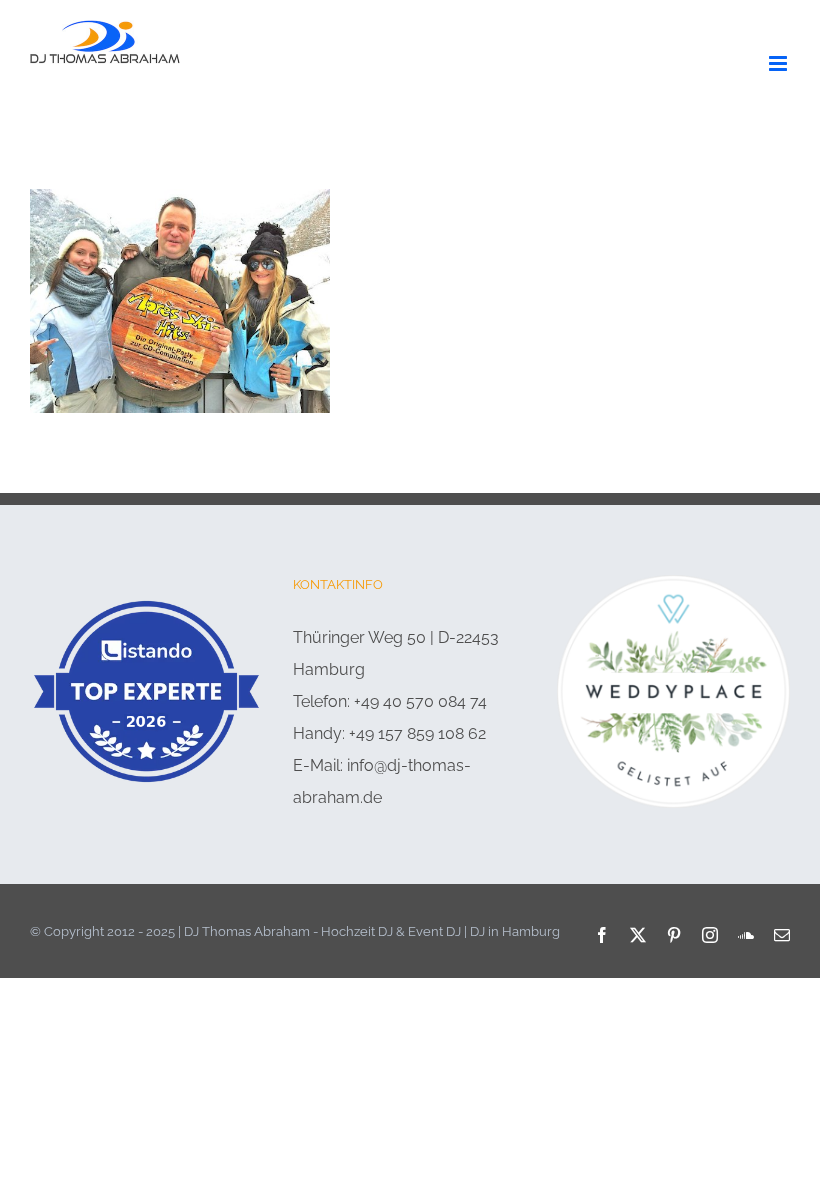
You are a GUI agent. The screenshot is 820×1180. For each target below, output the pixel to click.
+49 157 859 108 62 (417, 733)
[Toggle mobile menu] (779, 63)
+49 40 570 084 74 (420, 701)
